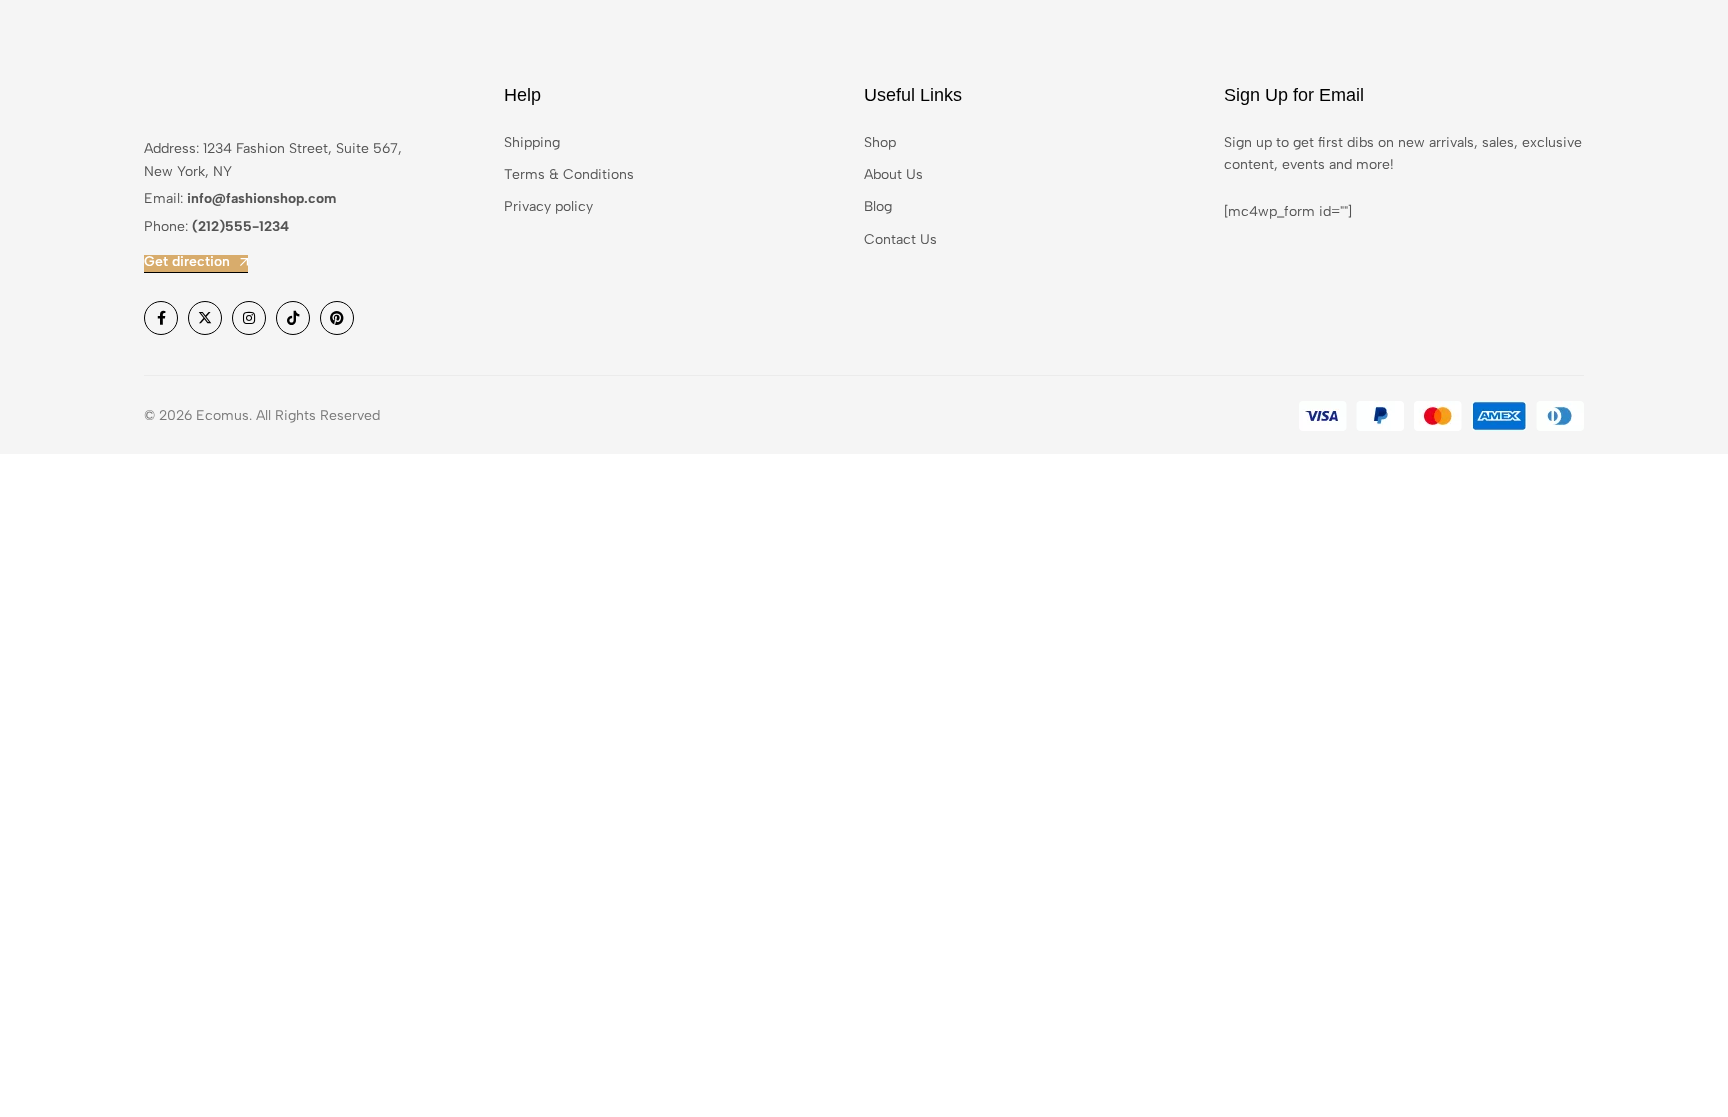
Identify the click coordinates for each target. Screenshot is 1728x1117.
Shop (880, 142)
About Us (893, 174)
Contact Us (900, 239)
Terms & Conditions (569, 174)
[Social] (161, 318)
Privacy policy (548, 206)
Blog (878, 206)
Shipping (532, 142)
